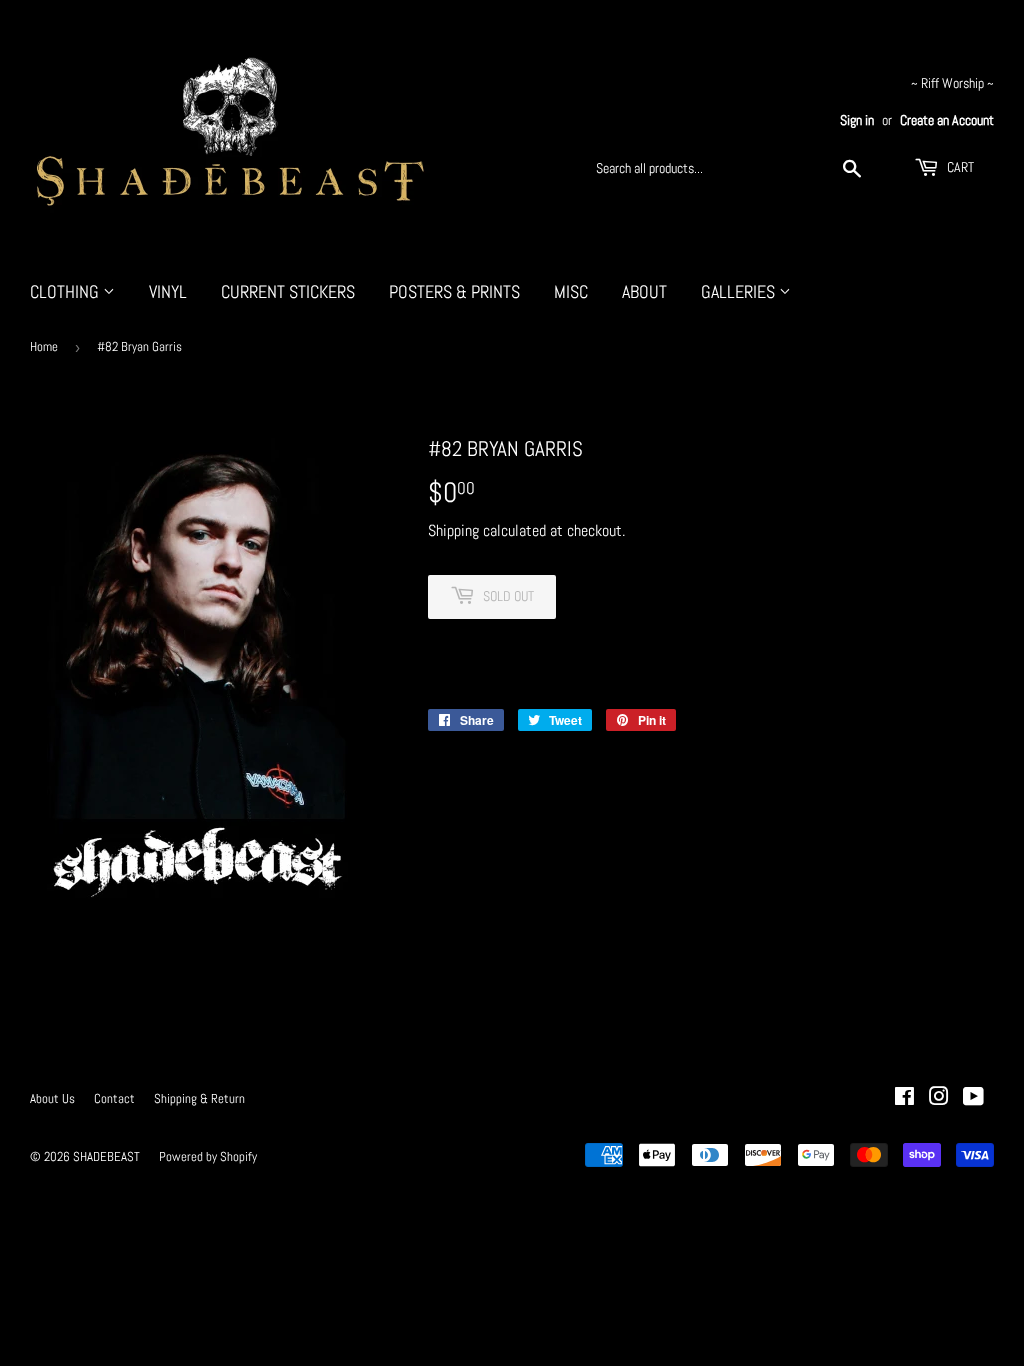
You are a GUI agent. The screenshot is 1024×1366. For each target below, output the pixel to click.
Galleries (740, 291)
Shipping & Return (199, 1098)
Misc (571, 291)
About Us (52, 1098)
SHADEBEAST (106, 1156)
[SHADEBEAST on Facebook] (904, 1098)
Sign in (857, 120)
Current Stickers (288, 291)
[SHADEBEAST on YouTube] (973, 1098)
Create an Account (947, 120)
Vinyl (168, 291)
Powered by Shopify (208, 1156)
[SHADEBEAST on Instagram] (939, 1098)
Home (44, 346)
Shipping (453, 530)
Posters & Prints (454, 291)
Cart (959, 167)
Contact (114, 1098)
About (644, 291)
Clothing (66, 291)
